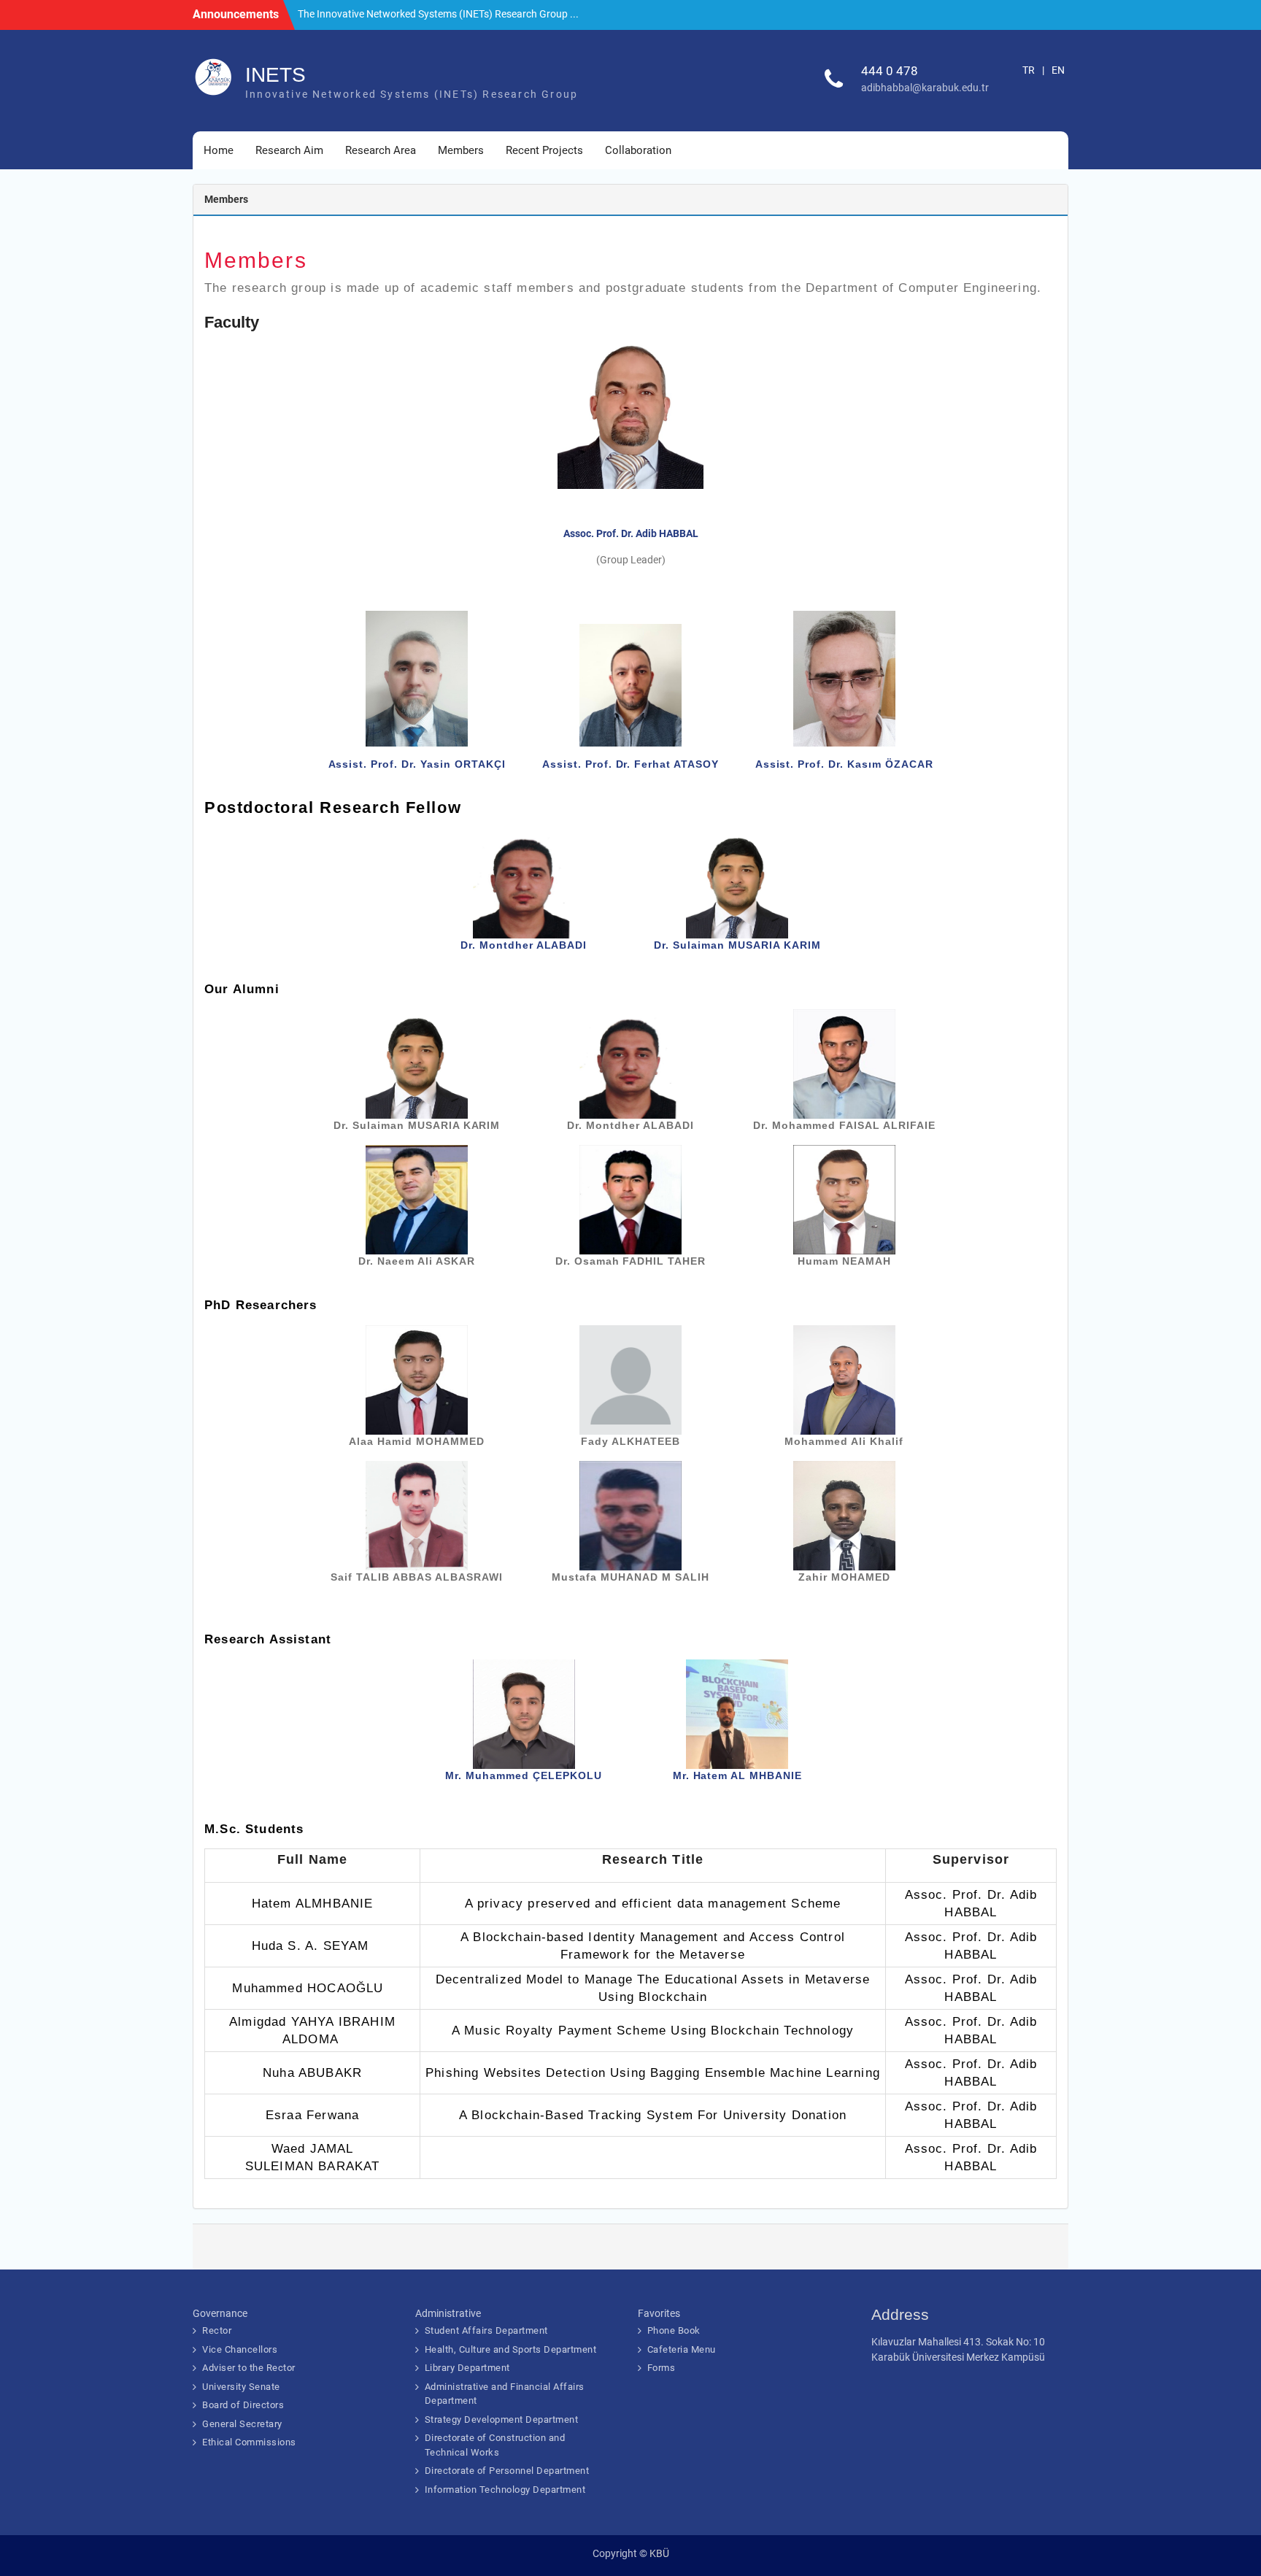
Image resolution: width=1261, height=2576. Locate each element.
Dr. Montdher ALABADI (524, 945)
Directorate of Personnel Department (507, 2471)
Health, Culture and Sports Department (511, 2349)
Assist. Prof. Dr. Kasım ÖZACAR (844, 764)
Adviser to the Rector (249, 2368)
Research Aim (289, 150)
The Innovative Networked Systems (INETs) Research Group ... (438, 14)
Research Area (381, 150)
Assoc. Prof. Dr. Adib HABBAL (631, 533)
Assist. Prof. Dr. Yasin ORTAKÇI (417, 764)
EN (1058, 70)
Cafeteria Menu (682, 2349)
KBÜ (659, 2553)
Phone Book (674, 2330)
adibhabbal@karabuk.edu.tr (925, 88)
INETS (275, 75)
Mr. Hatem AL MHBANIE (738, 1775)
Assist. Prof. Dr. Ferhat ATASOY (630, 764)
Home (219, 150)
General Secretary (242, 2424)
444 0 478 (890, 71)
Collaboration (638, 150)
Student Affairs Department (486, 2330)
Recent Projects (544, 150)
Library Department (467, 2368)
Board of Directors (243, 2405)
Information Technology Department (505, 2490)
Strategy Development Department (502, 2419)
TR (1029, 70)
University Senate (241, 2387)
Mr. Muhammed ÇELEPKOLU (524, 1775)
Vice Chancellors (240, 2349)
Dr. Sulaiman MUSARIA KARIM (737, 945)
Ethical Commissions (249, 2442)
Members (461, 150)
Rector (217, 2330)
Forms (662, 2368)
